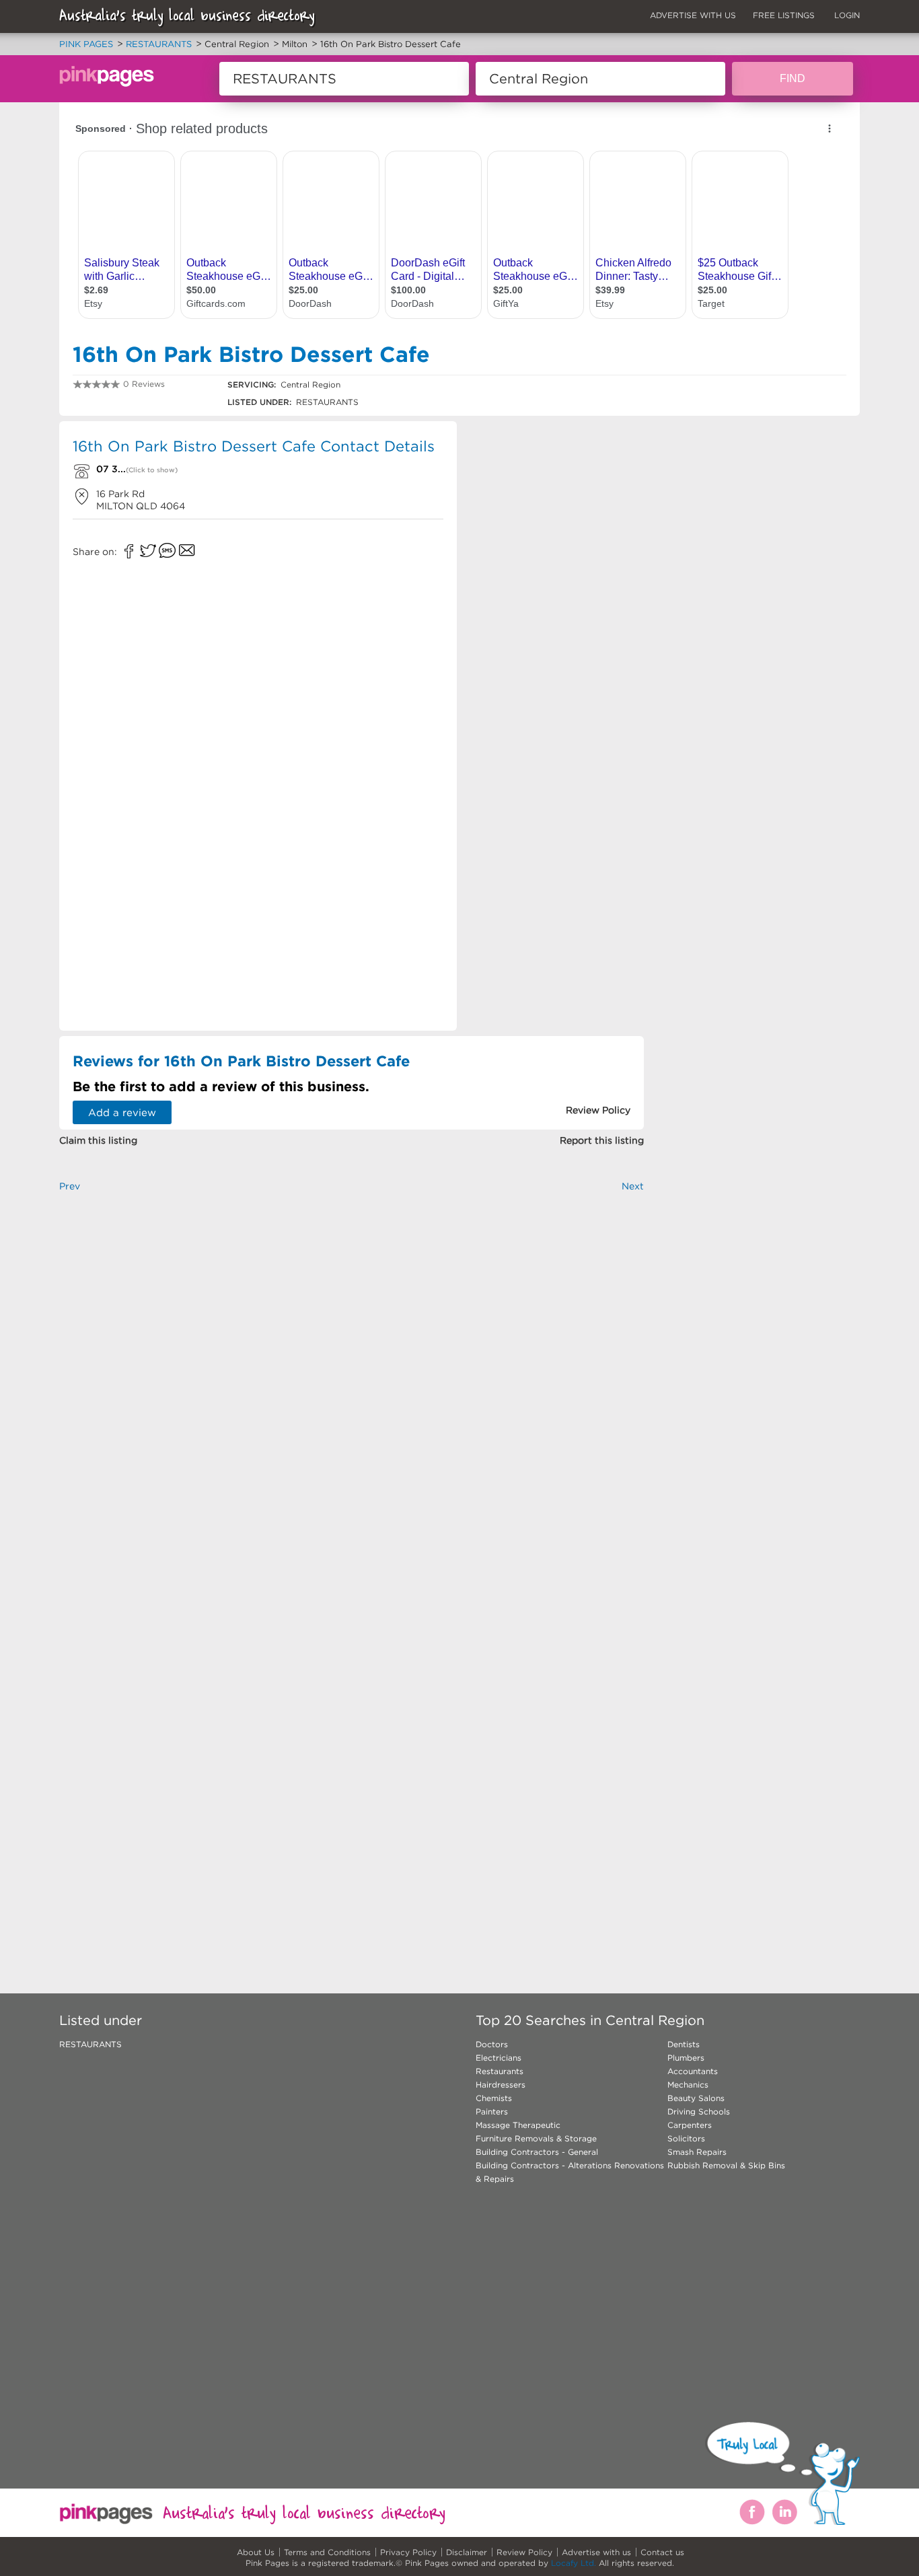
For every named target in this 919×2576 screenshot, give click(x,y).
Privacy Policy (408, 2552)
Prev (70, 1186)
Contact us (662, 2552)
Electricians (499, 2058)
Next (633, 1186)
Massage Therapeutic (518, 2125)
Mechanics (688, 2085)
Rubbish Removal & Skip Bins (726, 2165)
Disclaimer (467, 2552)
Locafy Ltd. (574, 2563)
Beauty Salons (696, 2098)
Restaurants (500, 2071)
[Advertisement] (556, 518)
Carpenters (690, 2125)
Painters (492, 2111)
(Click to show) (152, 470)
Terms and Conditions (327, 2552)
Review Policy (524, 2552)
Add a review (122, 1112)
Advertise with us (596, 2552)
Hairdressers (501, 2085)
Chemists (494, 2098)
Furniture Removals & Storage (536, 2138)
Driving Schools (699, 2111)
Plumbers (686, 2058)
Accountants (693, 2071)
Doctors (492, 2044)
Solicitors (686, 2138)
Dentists (684, 2044)
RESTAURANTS (90, 2044)
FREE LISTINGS (784, 15)
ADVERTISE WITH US (693, 15)
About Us (256, 2552)
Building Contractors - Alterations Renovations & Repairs (570, 2172)
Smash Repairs (697, 2152)
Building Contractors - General (537, 2152)
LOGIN (847, 15)
